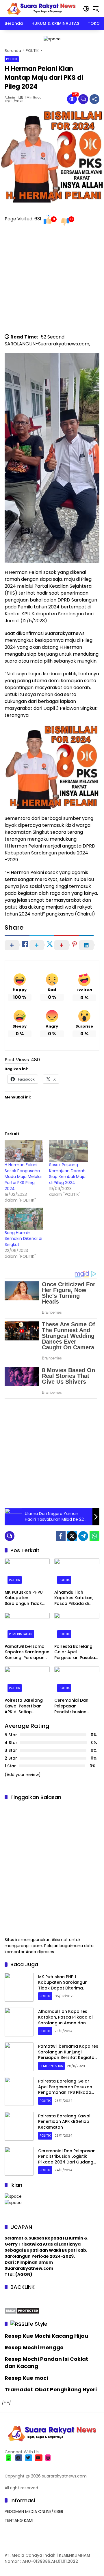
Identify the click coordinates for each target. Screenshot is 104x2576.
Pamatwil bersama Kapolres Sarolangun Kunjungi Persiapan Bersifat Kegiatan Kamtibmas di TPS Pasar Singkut (27, 1652)
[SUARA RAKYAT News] (41, 8)
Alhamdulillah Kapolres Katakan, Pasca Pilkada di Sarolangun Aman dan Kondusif (74, 1598)
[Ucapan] (13, 2196)
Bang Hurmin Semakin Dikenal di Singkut (23, 1239)
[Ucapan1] (52, 39)
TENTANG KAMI (19, 2520)
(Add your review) (23, 1775)
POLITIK (12, 59)
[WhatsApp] (94, 1536)
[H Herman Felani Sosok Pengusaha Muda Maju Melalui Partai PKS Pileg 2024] (24, 1151)
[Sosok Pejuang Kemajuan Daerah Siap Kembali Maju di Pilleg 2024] (68, 1151)
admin (10, 98)
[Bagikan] (94, 99)
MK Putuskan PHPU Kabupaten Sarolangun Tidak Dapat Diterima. (24, 1598)
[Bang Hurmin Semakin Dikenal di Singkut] (24, 1219)
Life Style (36, 2324)
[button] (86, 9)
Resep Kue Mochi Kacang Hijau (46, 2336)
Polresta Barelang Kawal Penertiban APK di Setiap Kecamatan (24, 1706)
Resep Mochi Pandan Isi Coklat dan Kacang (46, 2363)
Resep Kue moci (26, 2378)
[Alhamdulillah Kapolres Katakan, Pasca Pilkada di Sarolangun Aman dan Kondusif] (77, 1573)
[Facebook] (61, 1536)
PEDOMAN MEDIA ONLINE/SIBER (34, 2511)
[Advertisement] (52, 282)
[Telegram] (83, 1536)
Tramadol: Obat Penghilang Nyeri (51, 2389)
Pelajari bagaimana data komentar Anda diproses (49, 1949)
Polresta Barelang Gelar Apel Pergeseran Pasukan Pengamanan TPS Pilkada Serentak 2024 (76, 1652)
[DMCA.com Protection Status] (22, 2310)
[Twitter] (72, 1536)
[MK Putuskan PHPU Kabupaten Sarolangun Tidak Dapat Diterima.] (27, 1573)
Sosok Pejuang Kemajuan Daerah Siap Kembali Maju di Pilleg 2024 (67, 1174)
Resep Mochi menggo (34, 2347)
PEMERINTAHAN (21, 1634)
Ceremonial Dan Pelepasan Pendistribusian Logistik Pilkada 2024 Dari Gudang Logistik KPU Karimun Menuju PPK (76, 1706)
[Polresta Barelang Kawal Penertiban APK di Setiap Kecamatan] (27, 1681)
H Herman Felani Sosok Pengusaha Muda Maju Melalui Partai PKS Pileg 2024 (23, 1177)
